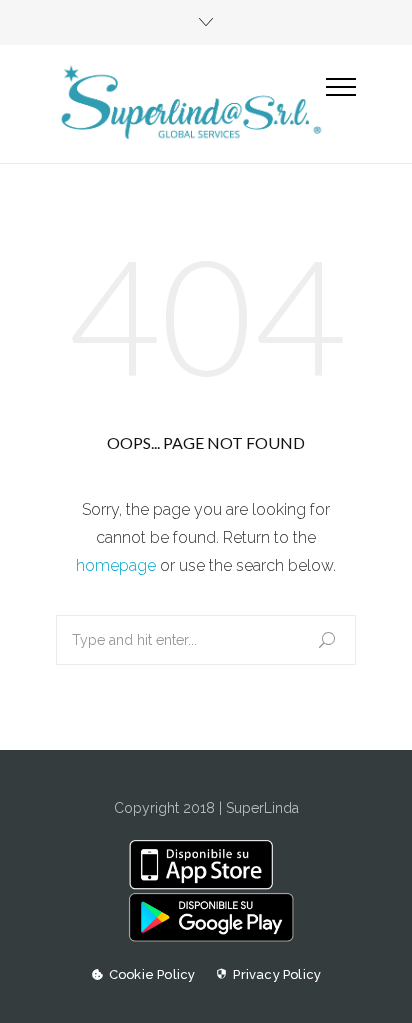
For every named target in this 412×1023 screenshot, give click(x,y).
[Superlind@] (191, 103)
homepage (116, 565)
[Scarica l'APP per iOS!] (205, 885)
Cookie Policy (152, 974)
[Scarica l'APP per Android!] (205, 937)
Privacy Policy (277, 974)
